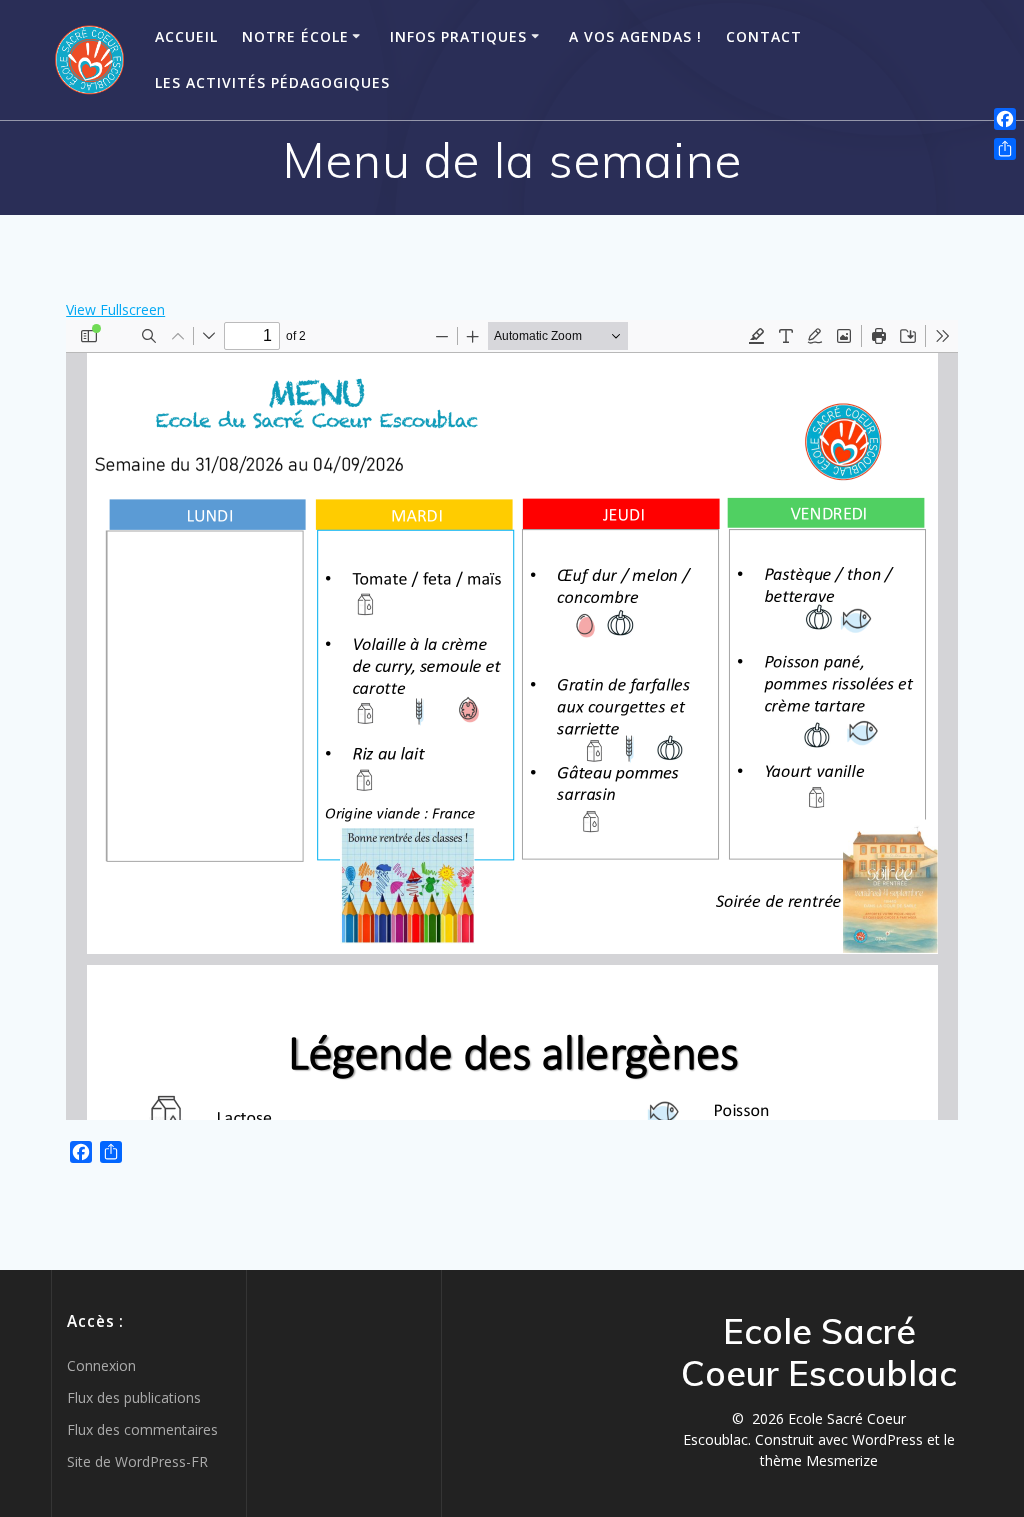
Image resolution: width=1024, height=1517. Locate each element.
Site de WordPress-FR (137, 1461)
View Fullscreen (115, 309)
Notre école (295, 36)
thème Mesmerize (819, 1460)
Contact (764, 36)
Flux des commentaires (142, 1429)
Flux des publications (134, 1397)
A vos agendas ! (635, 36)
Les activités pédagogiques (272, 82)
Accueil (186, 36)
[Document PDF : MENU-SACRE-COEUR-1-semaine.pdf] (512, 720)
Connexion (101, 1365)
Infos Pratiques (458, 36)
